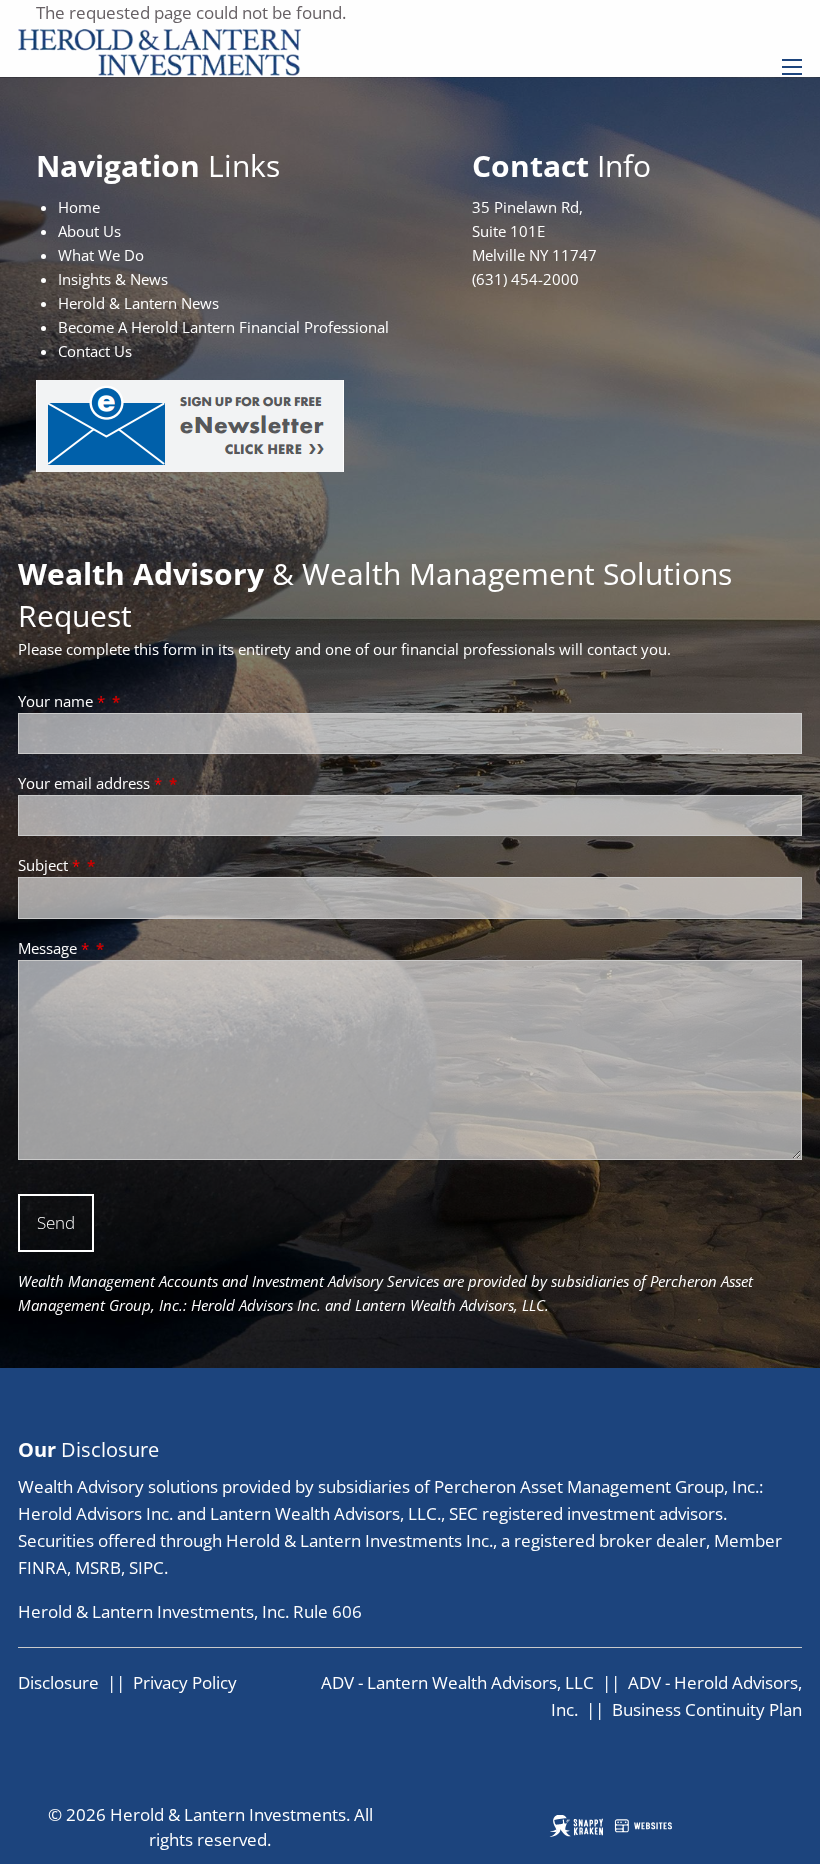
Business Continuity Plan (707, 1709)
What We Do (101, 255)
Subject (49, 865)
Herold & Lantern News (138, 303)
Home (79, 207)
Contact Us (95, 351)
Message (53, 948)
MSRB (98, 1567)
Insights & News (113, 279)
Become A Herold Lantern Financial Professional (223, 327)
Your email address (90, 783)
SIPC (146, 1567)
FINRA (42, 1567)
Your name (61, 701)
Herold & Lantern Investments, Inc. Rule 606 (190, 1611)
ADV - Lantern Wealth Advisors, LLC (457, 1682)
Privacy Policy (185, 1682)
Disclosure (58, 1682)
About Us (89, 231)
